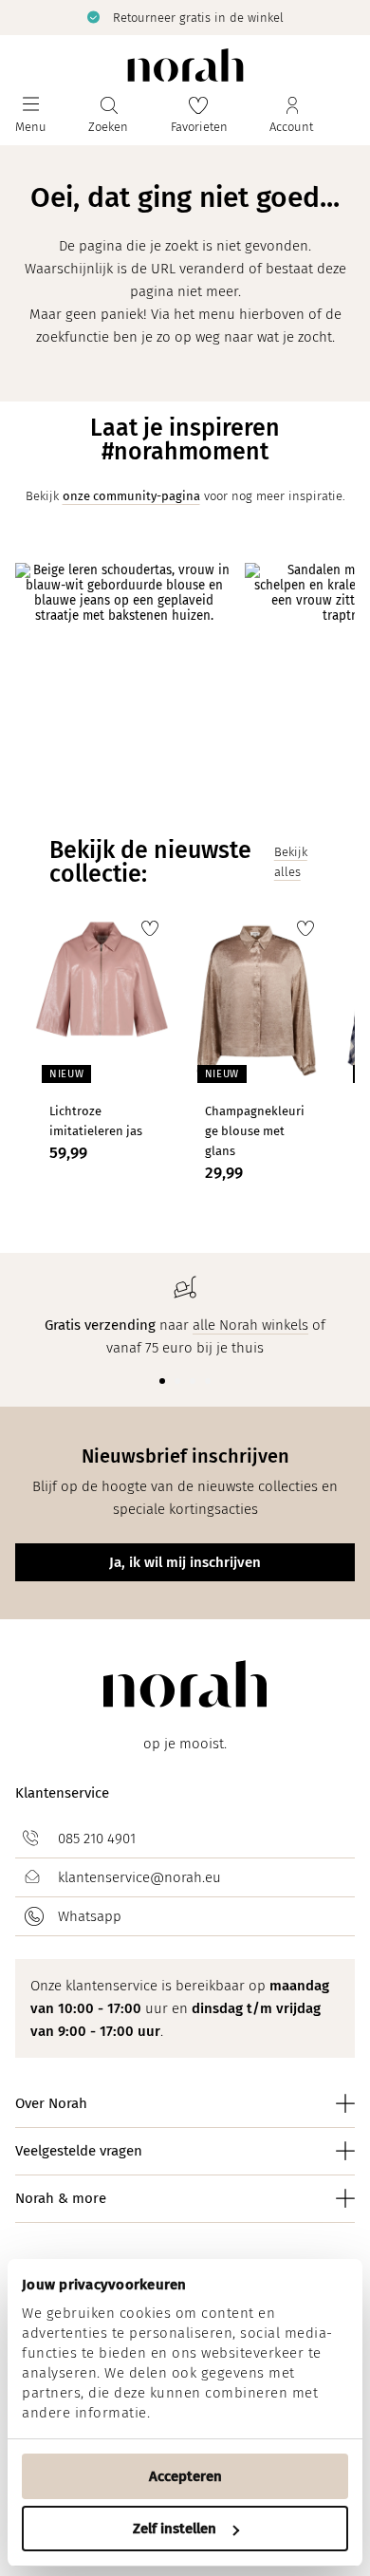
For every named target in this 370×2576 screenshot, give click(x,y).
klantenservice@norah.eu (139, 1877)
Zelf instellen (175, 2529)
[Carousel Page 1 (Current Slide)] (162, 1381)
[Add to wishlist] (150, 928)
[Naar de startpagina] (185, 65)
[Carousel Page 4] (208, 1381)
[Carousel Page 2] (177, 1381)
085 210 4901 (97, 1839)
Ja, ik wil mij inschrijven (185, 1562)
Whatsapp (90, 1916)
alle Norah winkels (250, 1325)
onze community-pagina (131, 496)
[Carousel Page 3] (193, 1381)
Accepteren (185, 2476)
